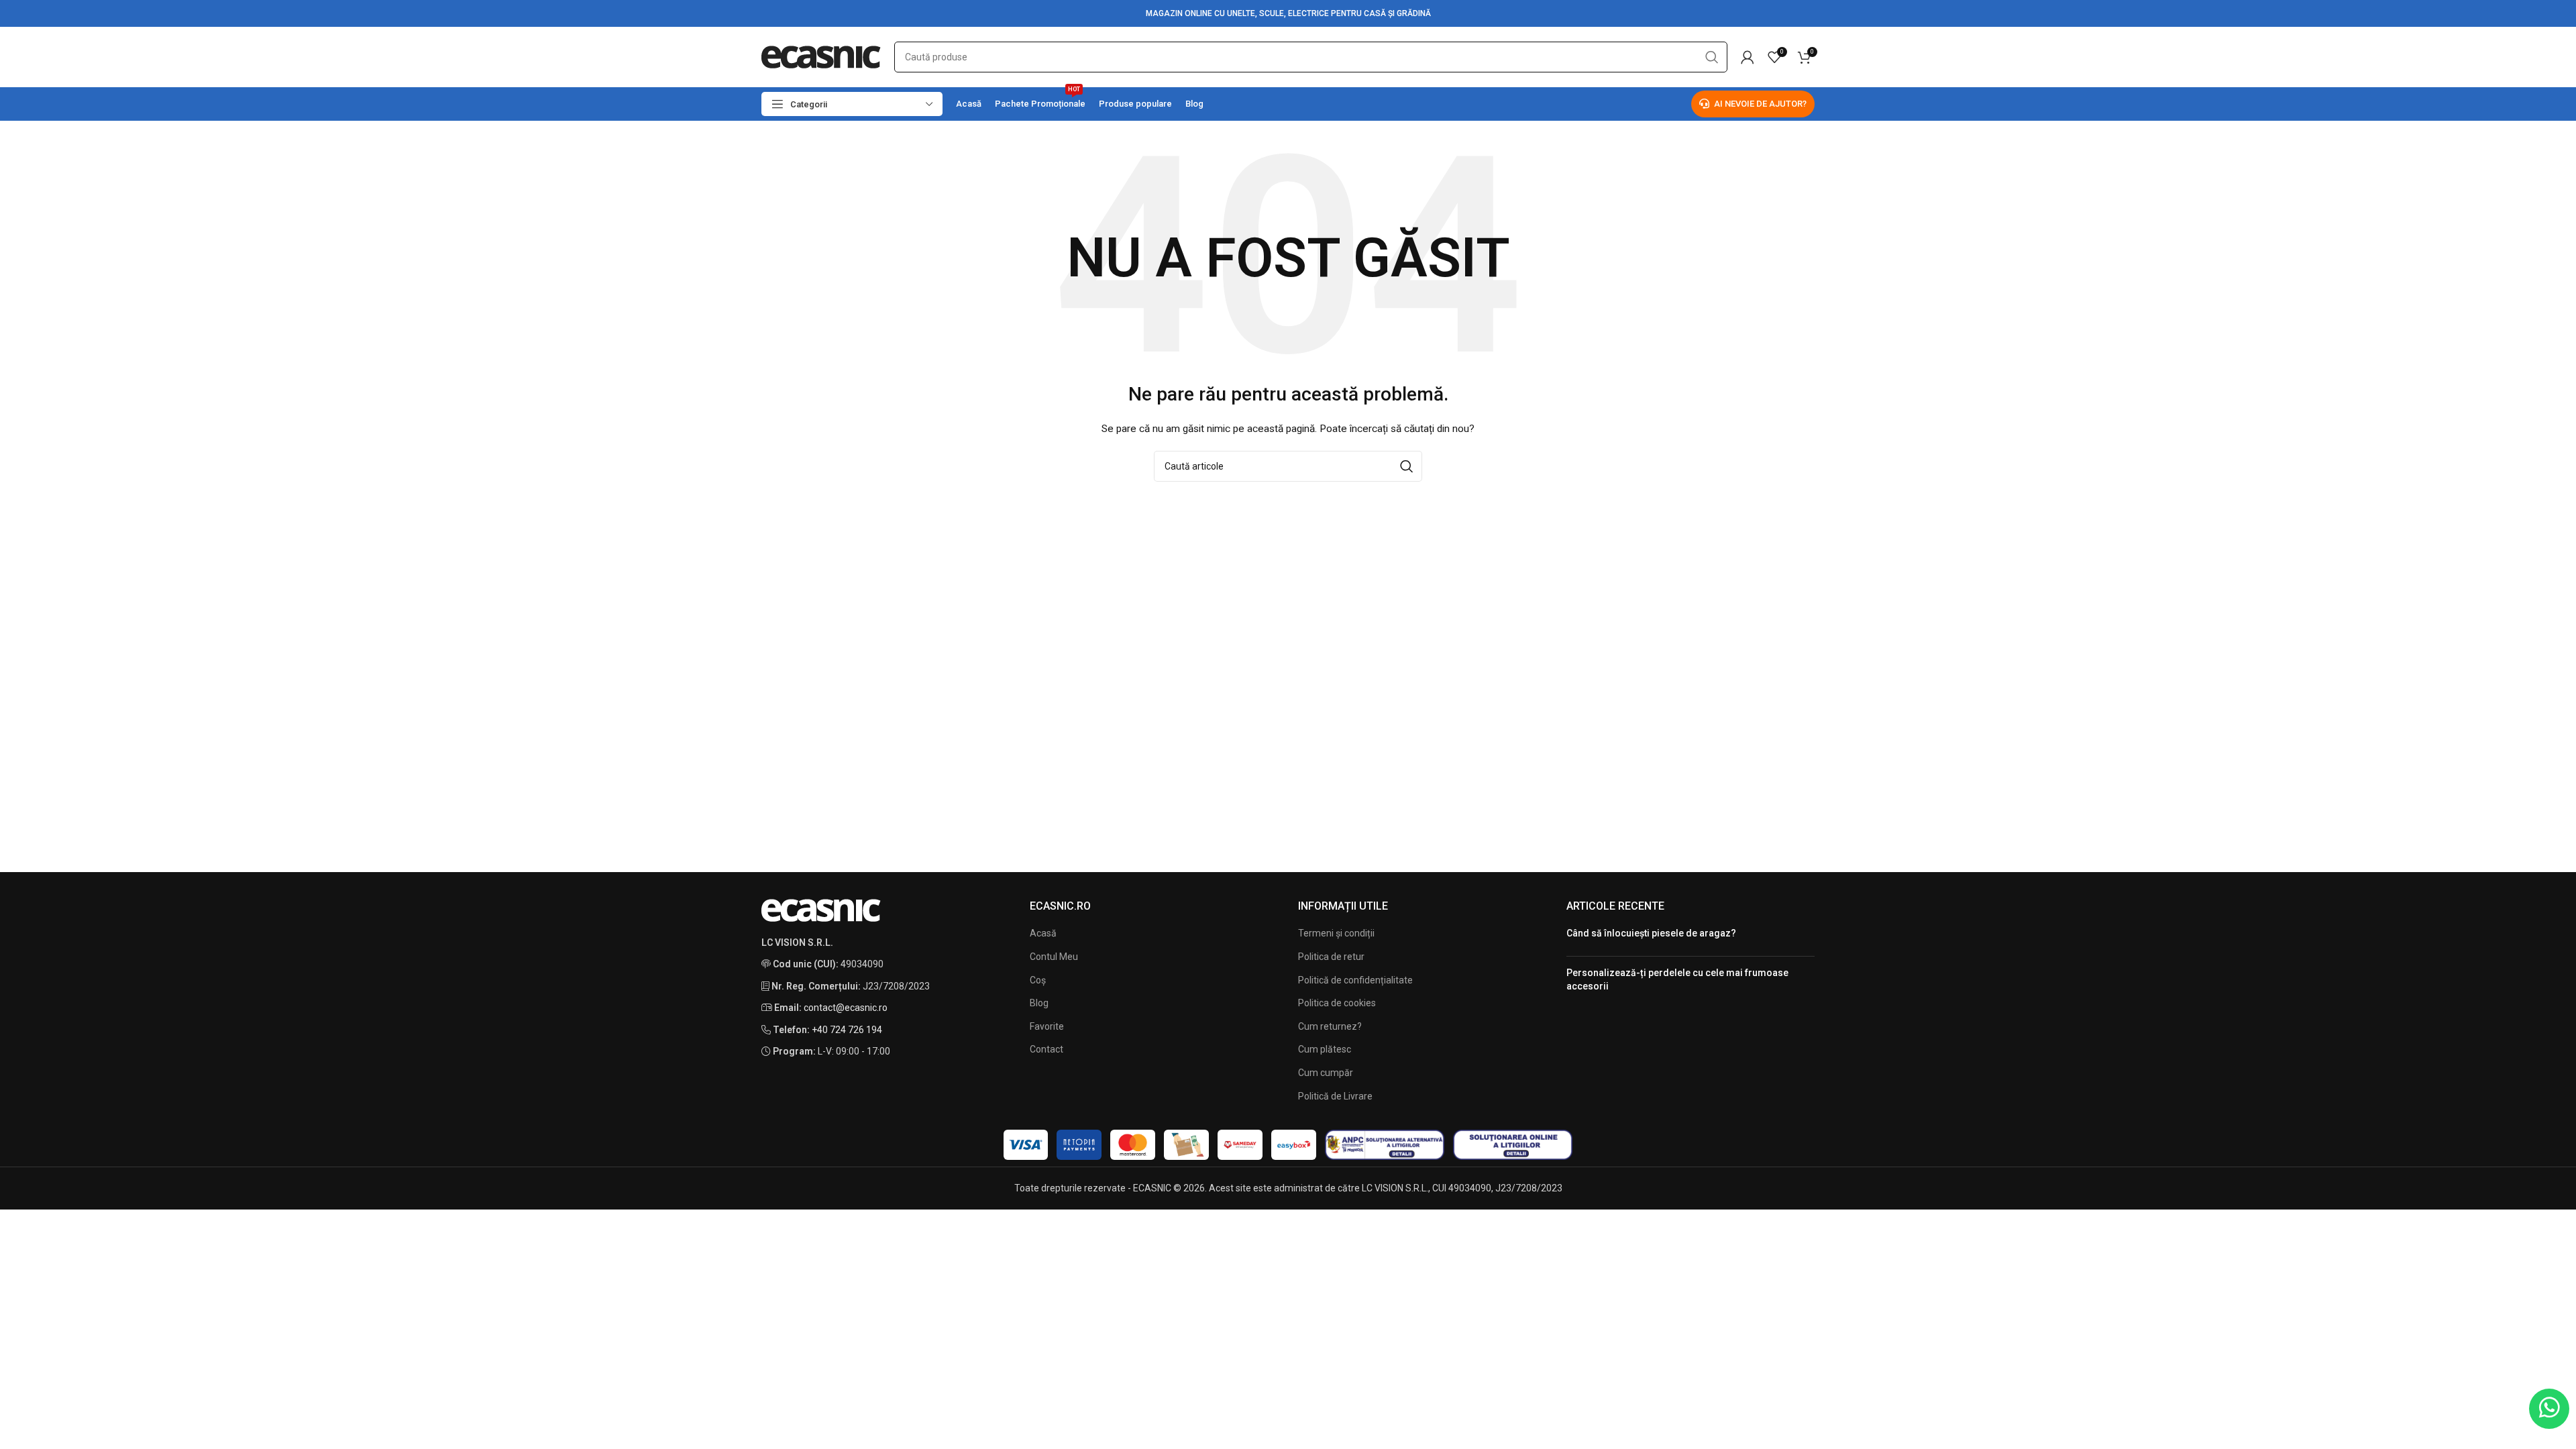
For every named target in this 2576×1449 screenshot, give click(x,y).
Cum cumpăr (1326, 1073)
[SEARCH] (1712, 57)
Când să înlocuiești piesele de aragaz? (1651, 933)
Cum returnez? (1330, 1026)
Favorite (1047, 1026)
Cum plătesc (1325, 1049)
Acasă (1043, 933)
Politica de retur (1331, 957)
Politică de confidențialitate (1355, 980)
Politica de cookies (1337, 1003)
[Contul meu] (1748, 57)
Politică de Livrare (1335, 1096)
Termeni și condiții (1336, 933)
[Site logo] (821, 56)
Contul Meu (1054, 957)
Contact (1046, 1049)
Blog (1039, 1003)
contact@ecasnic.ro (846, 1008)
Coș (1038, 980)
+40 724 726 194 (847, 1030)
